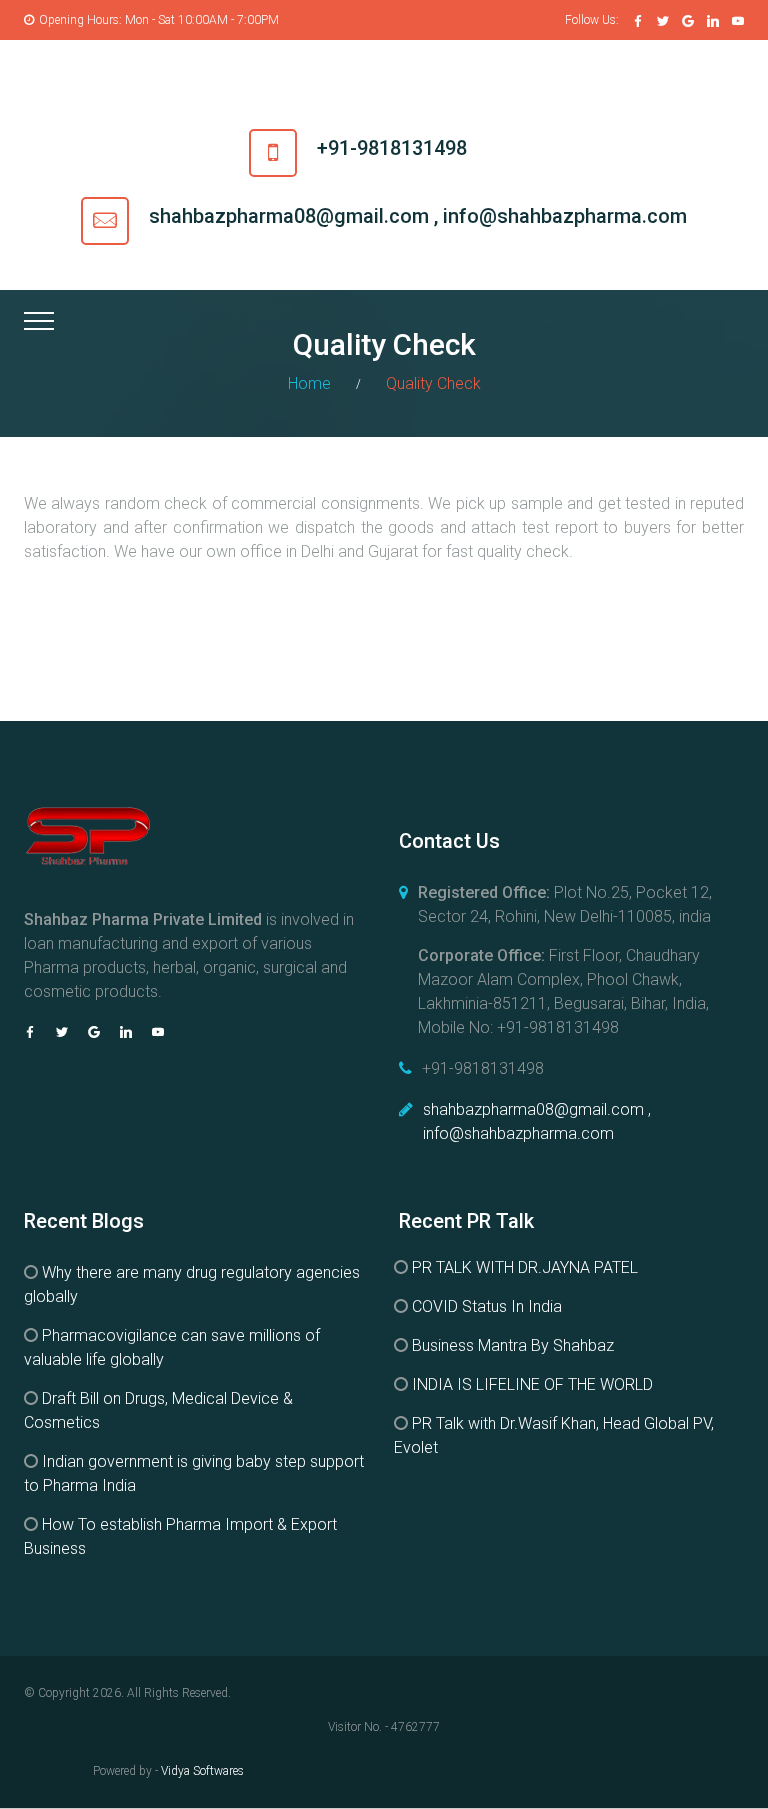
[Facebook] (638, 21)
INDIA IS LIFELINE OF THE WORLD (532, 1384)
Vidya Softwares (202, 1771)
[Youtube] (738, 21)
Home (309, 383)
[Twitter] (663, 21)
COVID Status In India (487, 1306)
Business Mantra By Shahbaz (513, 1345)
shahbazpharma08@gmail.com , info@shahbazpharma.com (418, 216)
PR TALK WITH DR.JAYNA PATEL (525, 1267)
